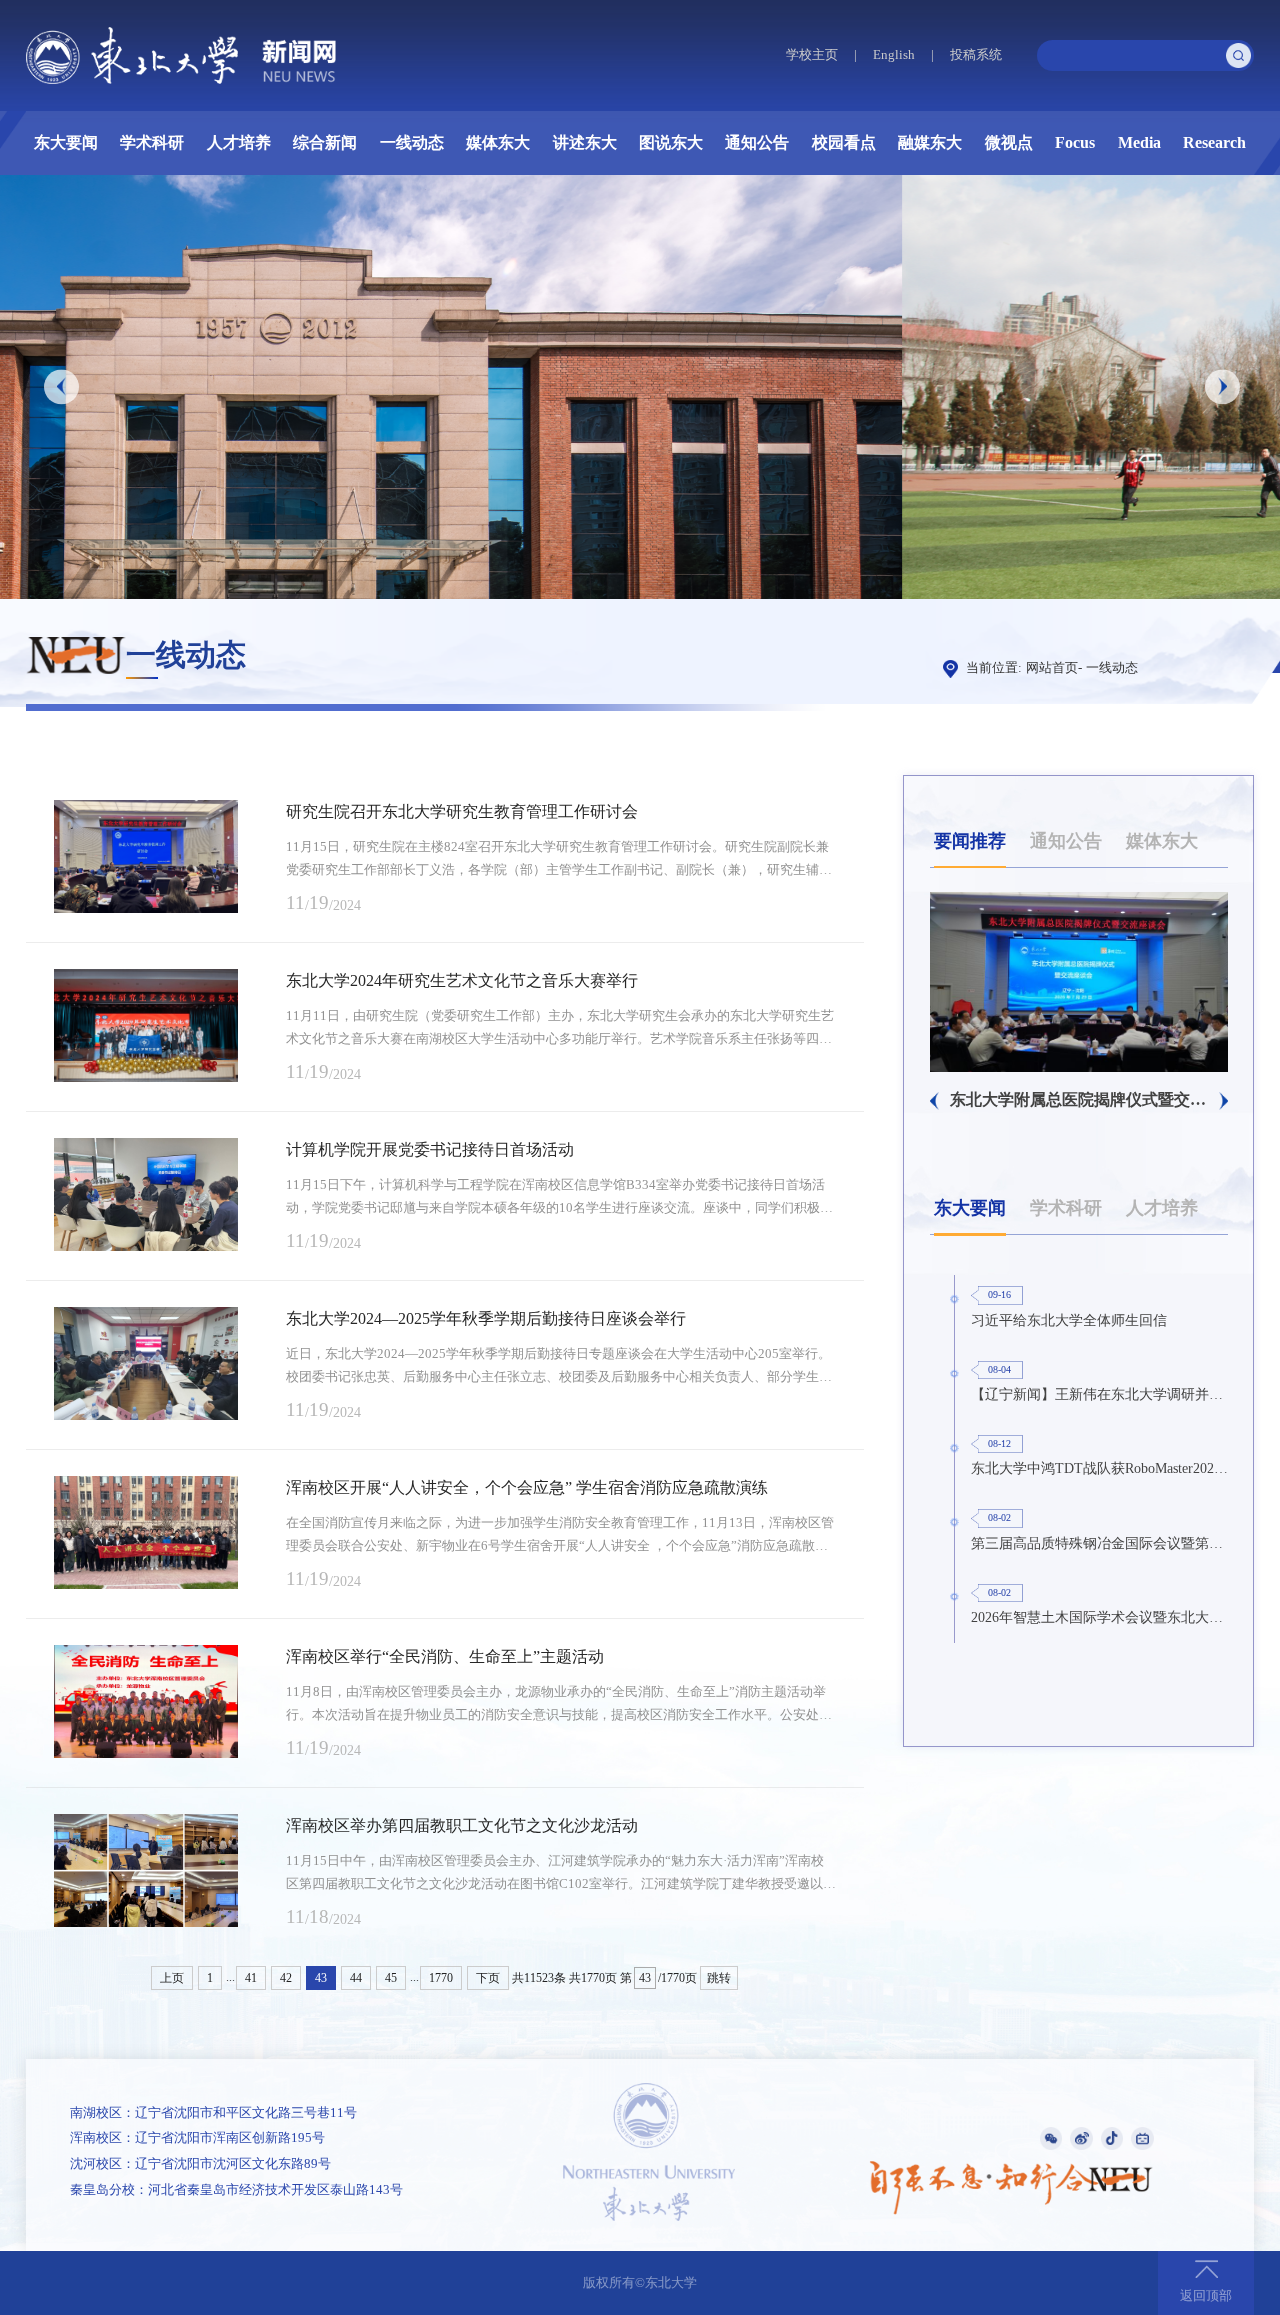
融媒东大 (930, 142)
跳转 (719, 1978)
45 (391, 1978)
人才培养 (239, 142)
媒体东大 (498, 142)
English (894, 55)
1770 (441, 1978)
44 (356, 1978)
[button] (61, 386)
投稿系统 (976, 55)
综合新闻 (325, 142)
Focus (1075, 142)
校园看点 (844, 142)
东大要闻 (66, 142)
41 (251, 1978)
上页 (172, 1978)
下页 (488, 1978)
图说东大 (671, 142)
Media (1139, 142)
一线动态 (412, 142)
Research (1214, 142)
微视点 (1009, 142)
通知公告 (757, 142)
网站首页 (1052, 668)
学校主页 (812, 55)
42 (286, 1978)
